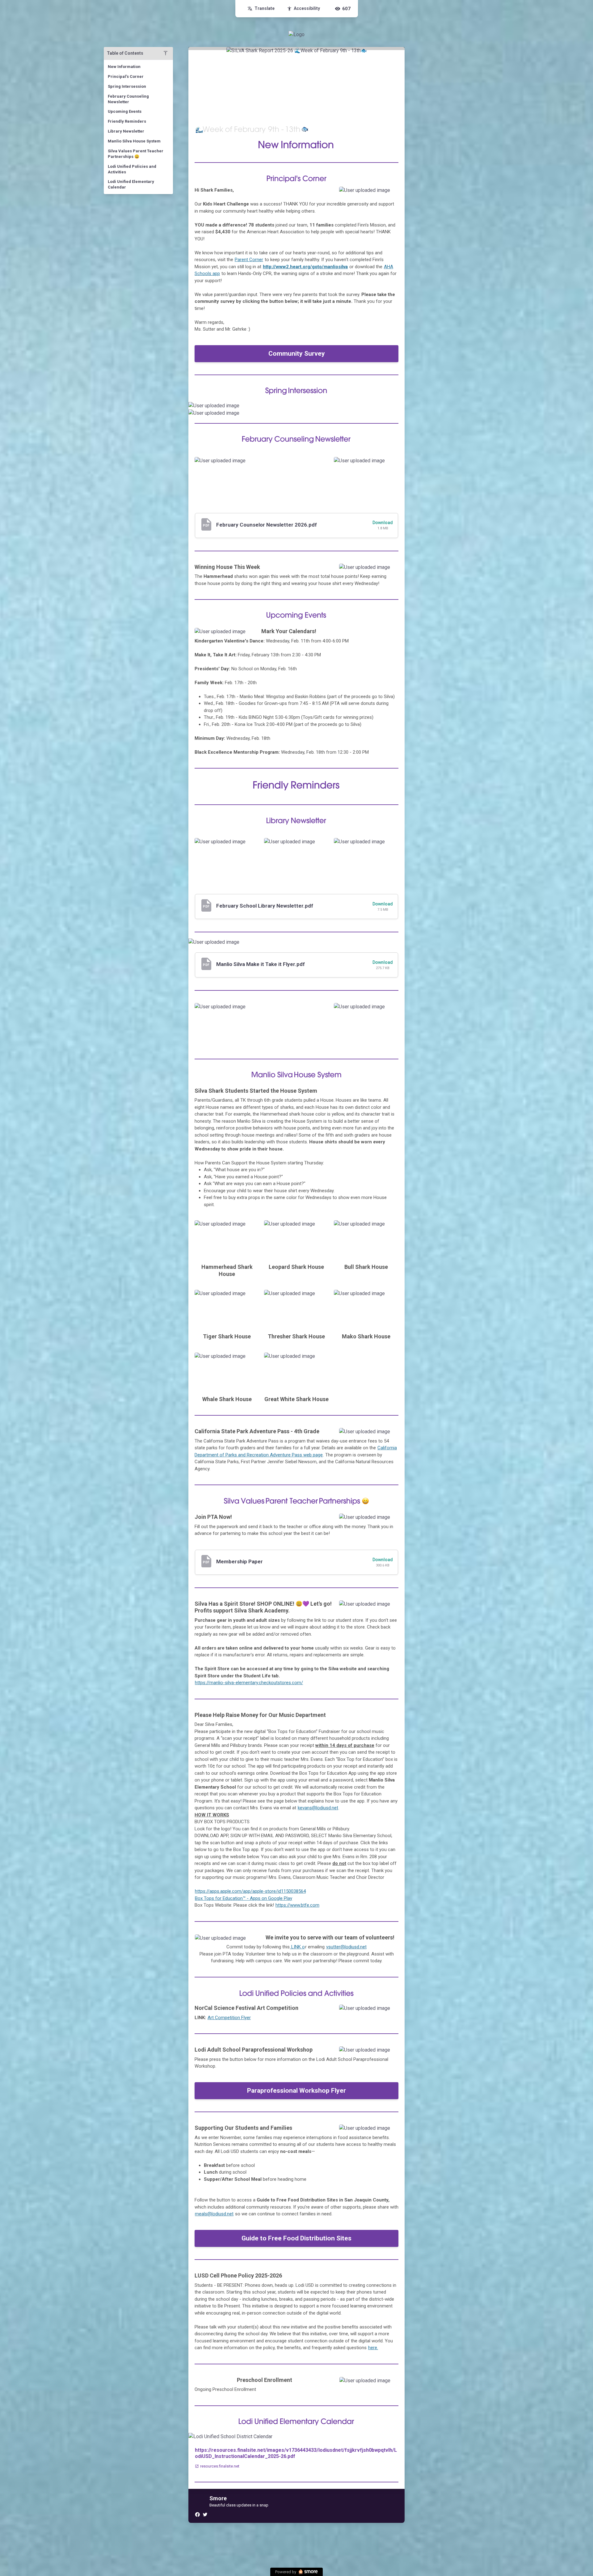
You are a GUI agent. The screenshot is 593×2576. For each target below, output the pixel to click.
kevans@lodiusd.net (318, 1808)
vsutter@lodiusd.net (346, 1947)
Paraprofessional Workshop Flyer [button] (296, 2091)
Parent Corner (249, 260)
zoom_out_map (392, 193)
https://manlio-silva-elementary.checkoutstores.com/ (249, 1683)
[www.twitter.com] (205, 2514)
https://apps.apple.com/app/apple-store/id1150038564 (250, 1891)
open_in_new (236, 1941)
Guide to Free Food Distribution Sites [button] (296, 2238)
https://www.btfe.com (297, 1905)
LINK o (297, 1947)
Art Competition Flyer (229, 2018)
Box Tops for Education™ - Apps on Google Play (244, 1898)
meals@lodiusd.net (214, 2214)
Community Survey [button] (297, 354)
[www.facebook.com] (197, 2514)
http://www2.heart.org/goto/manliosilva (305, 267)
